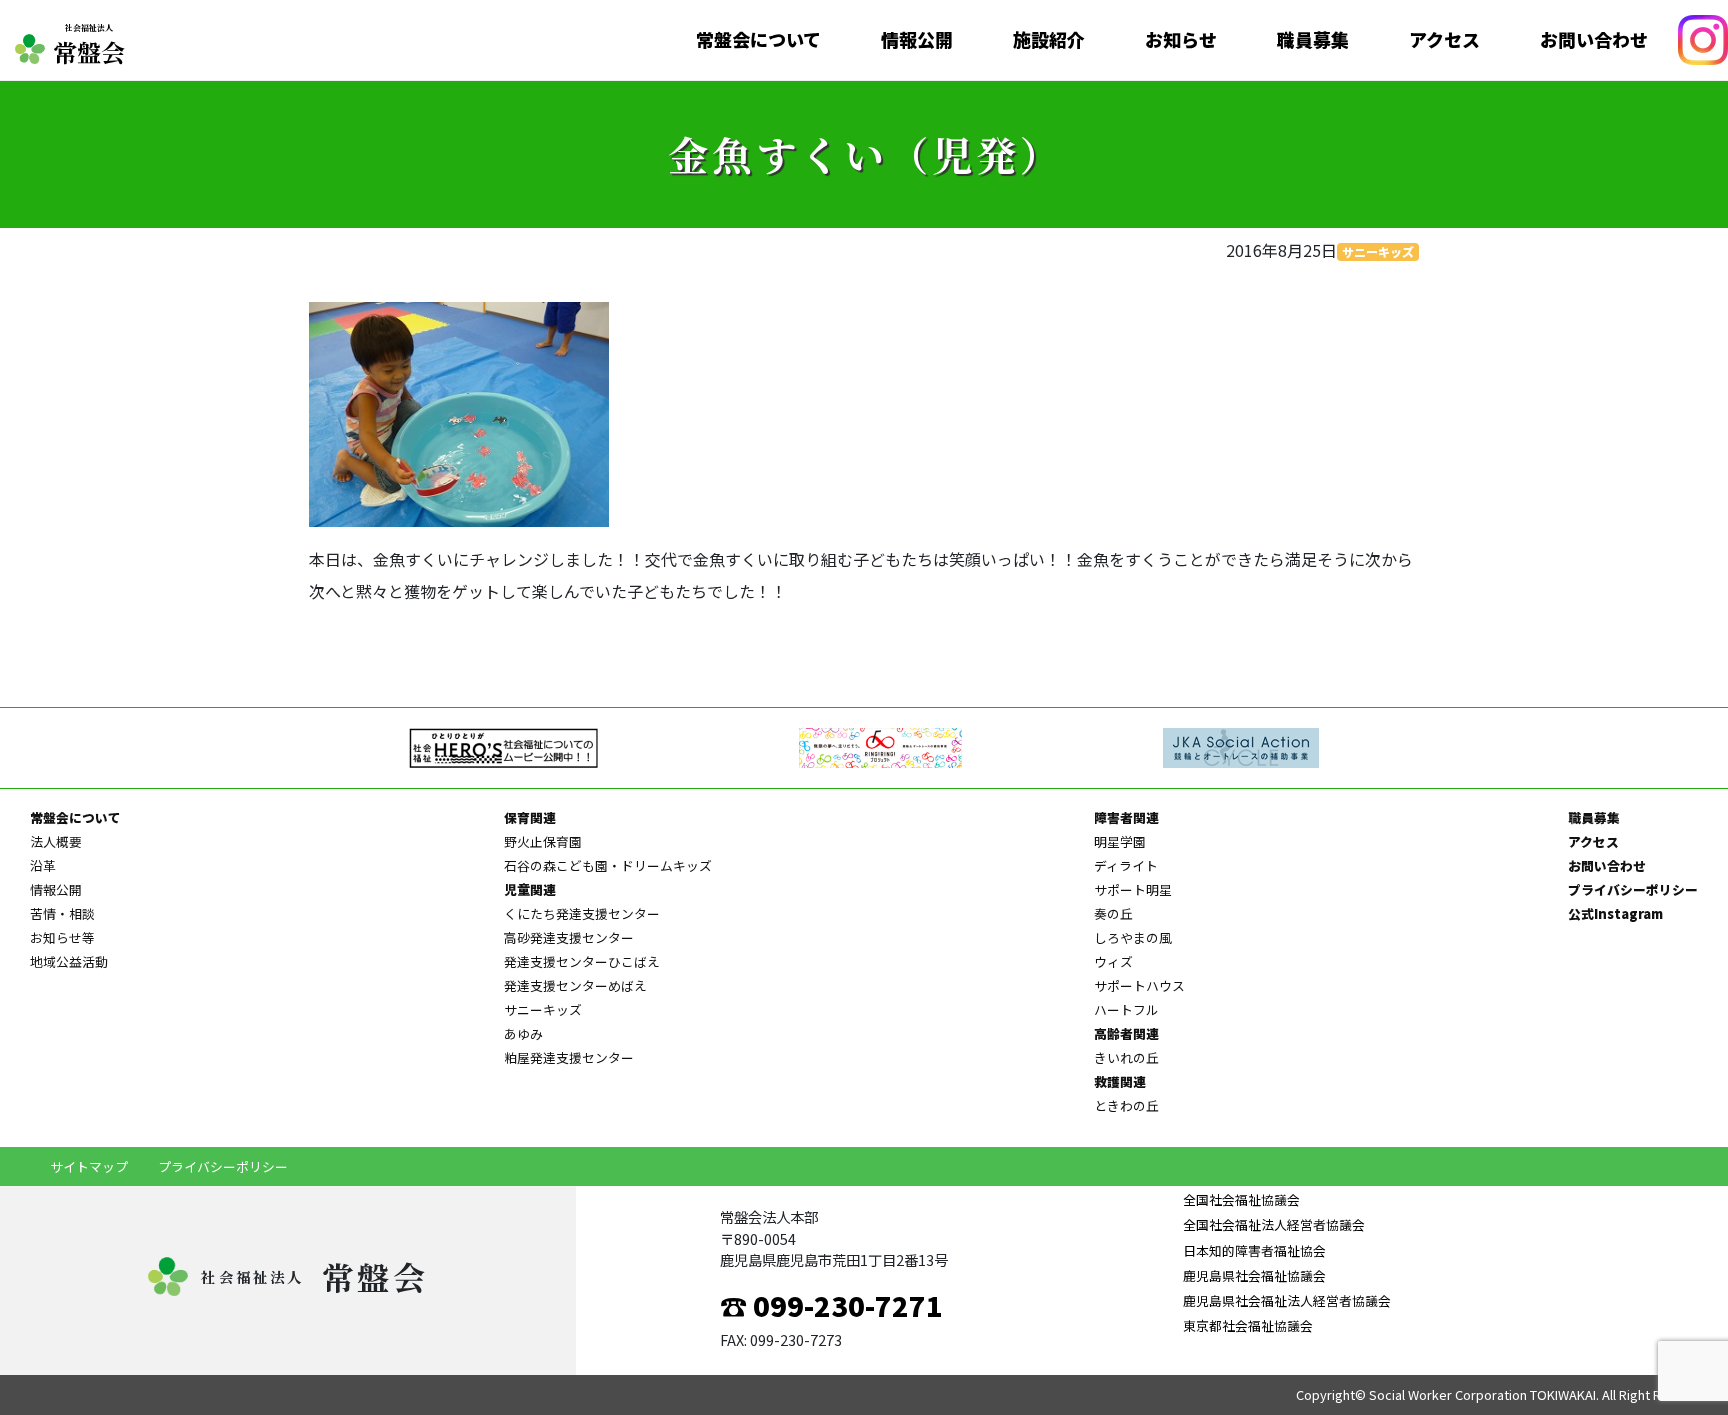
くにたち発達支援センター (582, 913)
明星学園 (1120, 841)
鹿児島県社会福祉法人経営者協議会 (1287, 1300)
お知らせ (1181, 40)
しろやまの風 (1133, 937)
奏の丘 (1113, 913)
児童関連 (530, 889)
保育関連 (530, 817)
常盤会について (758, 40)
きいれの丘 (1126, 1057)
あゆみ (523, 1033)
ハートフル (1126, 1009)
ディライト (1126, 865)
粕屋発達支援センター (569, 1057)
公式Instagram (1615, 913)
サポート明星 (1133, 889)
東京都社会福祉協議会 (1248, 1325)
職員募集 (1313, 40)
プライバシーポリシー (1633, 889)
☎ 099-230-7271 (831, 1305)
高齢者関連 (1126, 1033)
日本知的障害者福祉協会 (1254, 1250)
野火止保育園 (543, 841)
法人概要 (56, 841)
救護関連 (1120, 1081)
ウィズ (1113, 961)
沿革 (43, 865)
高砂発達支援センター (569, 937)
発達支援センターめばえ (575, 985)
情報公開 (917, 40)
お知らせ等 (62, 937)
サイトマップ (89, 1166)
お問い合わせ (1594, 40)
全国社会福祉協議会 (1241, 1199)
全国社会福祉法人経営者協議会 (1274, 1224)
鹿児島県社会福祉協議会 (1254, 1275)
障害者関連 (1126, 817)
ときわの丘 (1126, 1105)
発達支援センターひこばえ (582, 961)
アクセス (1444, 40)
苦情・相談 (62, 913)
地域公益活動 (69, 961)
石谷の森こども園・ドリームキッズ (608, 865)
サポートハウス (1139, 985)
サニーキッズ (1378, 251)
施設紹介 (1049, 40)
